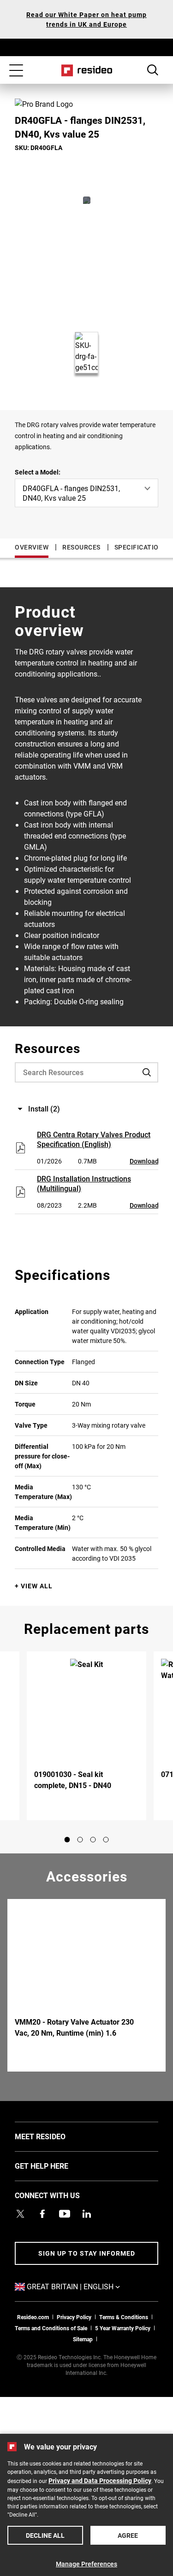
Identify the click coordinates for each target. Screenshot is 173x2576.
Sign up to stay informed (87, 2253)
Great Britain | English (87, 2286)
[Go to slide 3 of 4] (93, 1840)
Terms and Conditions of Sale (51, 2328)
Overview (32, 547)
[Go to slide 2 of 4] (80, 1840)
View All (37, 1586)
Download (144, 1161)
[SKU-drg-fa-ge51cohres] (87, 200)
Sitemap (83, 2339)
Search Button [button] (153, 70)
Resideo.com (33, 2317)
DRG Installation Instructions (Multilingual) (84, 1183)
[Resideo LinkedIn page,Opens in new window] (87, 2214)
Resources (81, 547)
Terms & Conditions (124, 2317)
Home (86, 70)
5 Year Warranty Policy (123, 2328)
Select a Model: (38, 472)
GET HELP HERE (55, 2165)
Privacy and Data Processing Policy (100, 2480)
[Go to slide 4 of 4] (106, 1840)
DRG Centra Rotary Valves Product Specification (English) (94, 1139)
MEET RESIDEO (54, 2136)
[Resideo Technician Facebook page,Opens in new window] (42, 2214)
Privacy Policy (74, 2317)
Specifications (141, 547)
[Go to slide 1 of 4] (67, 1840)
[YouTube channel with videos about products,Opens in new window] (65, 2214)
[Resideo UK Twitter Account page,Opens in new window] (20, 2214)
